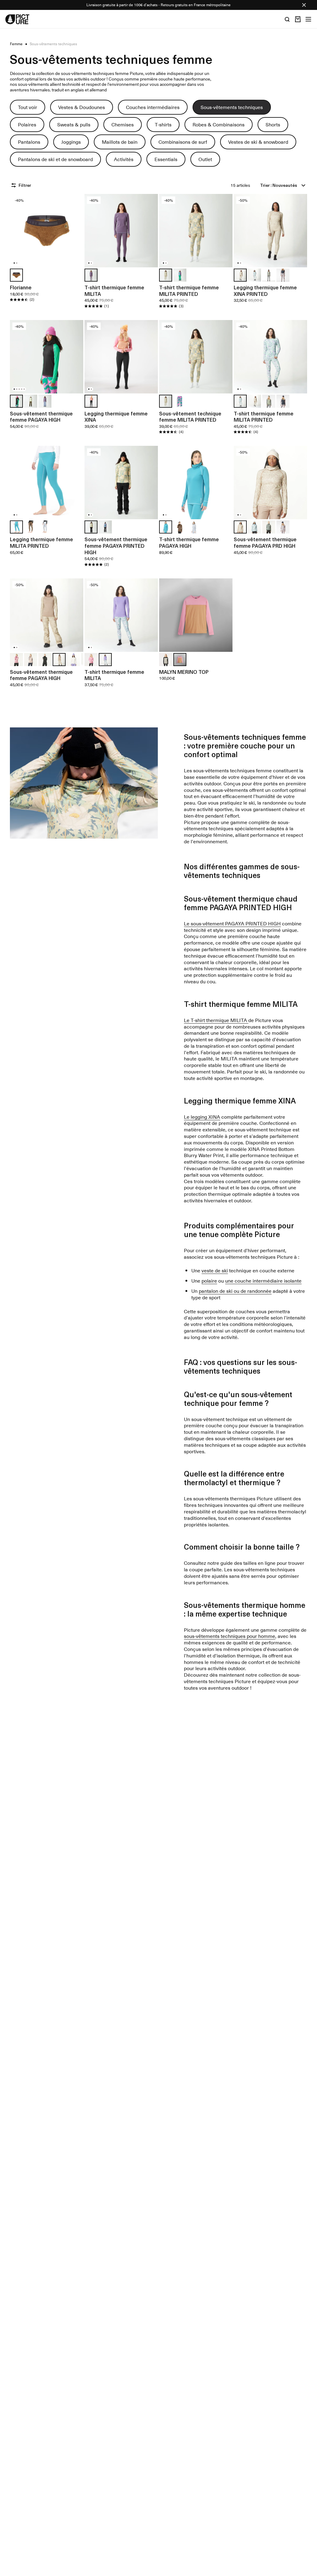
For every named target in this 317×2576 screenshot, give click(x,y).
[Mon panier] (298, 19)
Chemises (123, 124)
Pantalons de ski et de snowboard (55, 159)
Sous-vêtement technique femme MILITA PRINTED (190, 417)
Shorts (273, 124)
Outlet (205, 159)
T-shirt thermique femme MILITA (114, 290)
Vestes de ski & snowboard (258, 142)
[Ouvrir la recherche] (287, 19)
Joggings (71, 142)
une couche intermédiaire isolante (263, 1280)
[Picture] (17, 19)
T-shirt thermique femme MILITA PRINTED (189, 290)
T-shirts (163, 124)
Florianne (21, 287)
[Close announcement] (304, 5)
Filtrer (25, 185)
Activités (124, 159)
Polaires (27, 124)
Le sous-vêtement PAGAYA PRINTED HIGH (232, 923)
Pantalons (29, 142)
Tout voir (28, 107)
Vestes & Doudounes (82, 107)
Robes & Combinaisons (219, 124)
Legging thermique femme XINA (116, 417)
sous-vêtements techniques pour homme (230, 1636)
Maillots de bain (120, 142)
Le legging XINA (202, 1117)
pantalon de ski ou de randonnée (235, 1291)
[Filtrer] (14, 185)
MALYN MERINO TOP (184, 672)
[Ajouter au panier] (75, 259)
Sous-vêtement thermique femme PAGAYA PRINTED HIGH (116, 546)
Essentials (166, 159)
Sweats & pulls (74, 124)
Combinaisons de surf (183, 142)
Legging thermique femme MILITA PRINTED (41, 542)
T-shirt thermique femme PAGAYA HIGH (189, 542)
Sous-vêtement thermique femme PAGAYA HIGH (41, 417)
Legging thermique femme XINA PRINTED (265, 290)
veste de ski (215, 1270)
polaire (209, 1280)
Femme (16, 44)
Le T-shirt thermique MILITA (216, 1020)
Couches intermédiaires (153, 107)
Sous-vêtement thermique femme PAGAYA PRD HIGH (265, 542)
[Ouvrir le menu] (308, 19)
